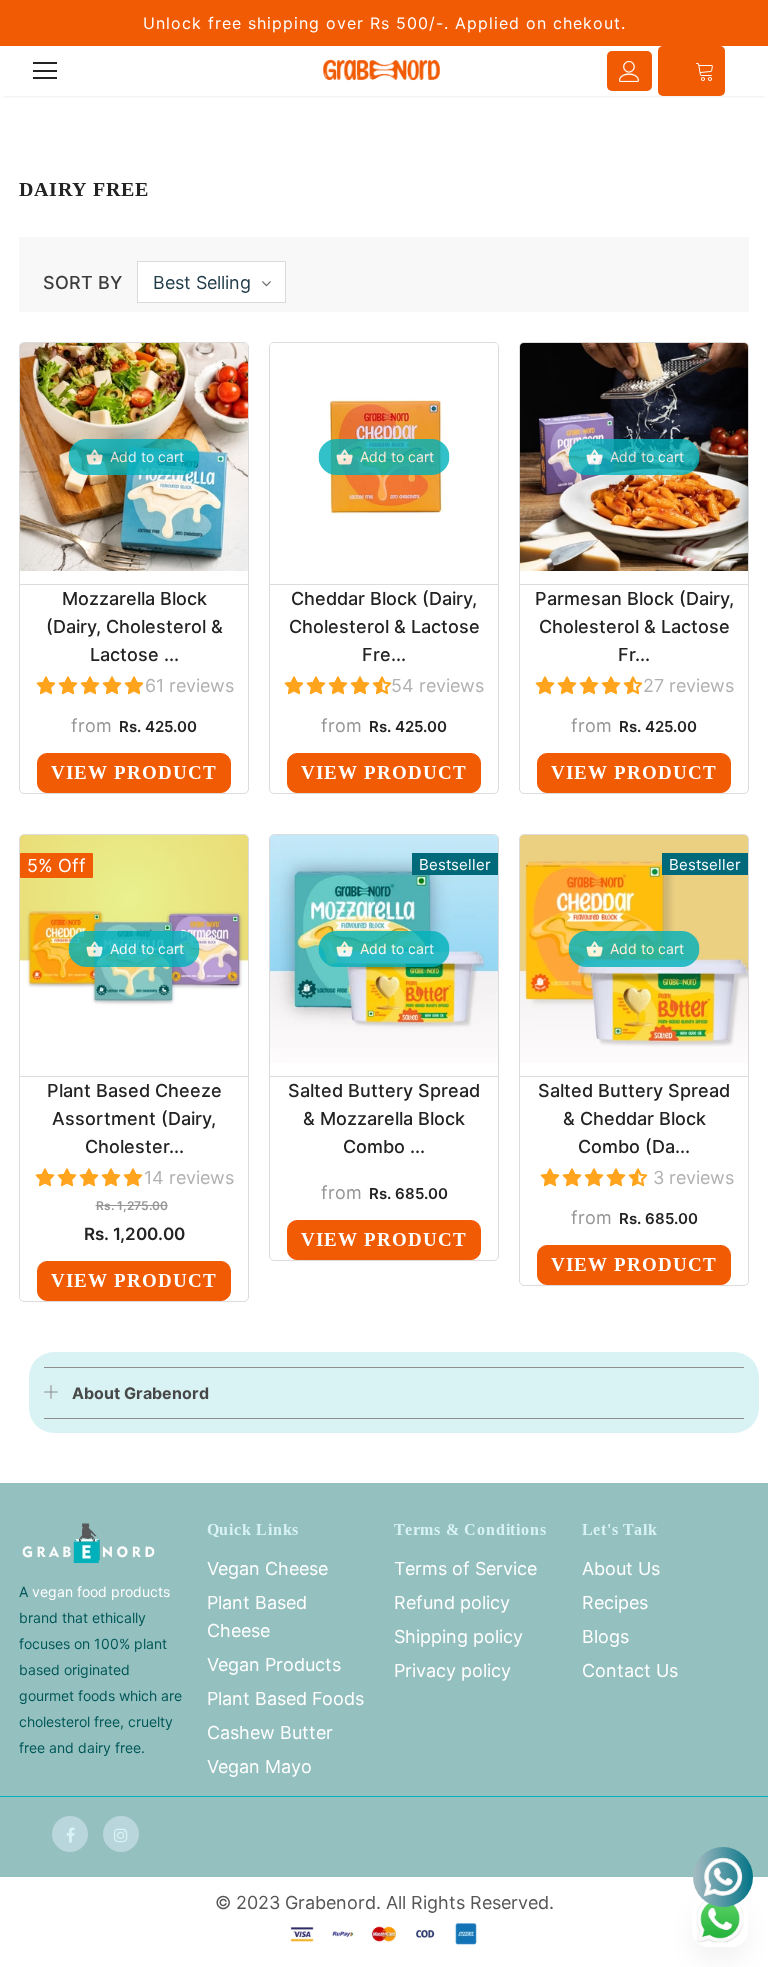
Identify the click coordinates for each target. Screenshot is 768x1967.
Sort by (82, 282)
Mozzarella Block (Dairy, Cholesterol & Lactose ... (134, 626)
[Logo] (381, 70)
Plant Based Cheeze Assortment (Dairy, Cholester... (134, 1118)
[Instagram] (121, 1834)
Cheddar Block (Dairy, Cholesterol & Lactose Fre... (384, 626)
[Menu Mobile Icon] (45, 71)
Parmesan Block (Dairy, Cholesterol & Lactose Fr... (634, 626)
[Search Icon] (101, 71)
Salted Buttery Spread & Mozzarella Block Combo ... (384, 1118)
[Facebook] (70, 1834)
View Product (133, 772)
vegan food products (101, 1591)
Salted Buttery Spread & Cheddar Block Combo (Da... (634, 1118)
